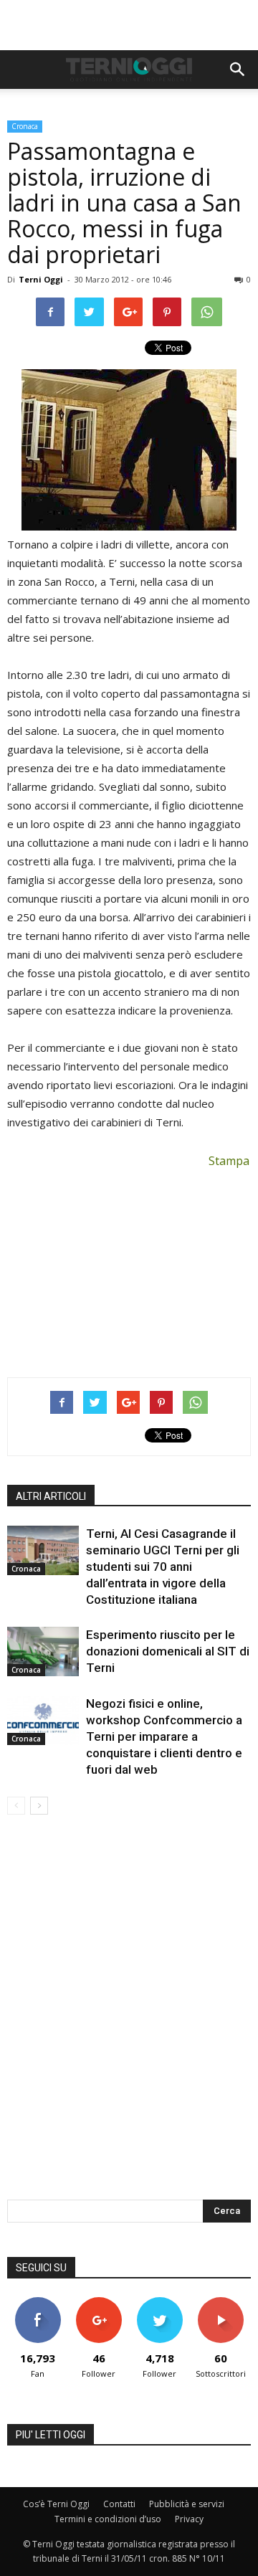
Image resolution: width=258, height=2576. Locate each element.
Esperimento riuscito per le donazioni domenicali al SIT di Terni (168, 1651)
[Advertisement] (129, 25)
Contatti (119, 2504)
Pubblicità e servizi (187, 2504)
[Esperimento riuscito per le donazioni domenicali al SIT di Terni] (43, 1651)
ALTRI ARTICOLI (51, 1496)
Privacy (189, 2519)
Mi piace (38, 2302)
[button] (238, 70)
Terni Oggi (41, 279)
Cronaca (25, 126)
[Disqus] (129, 2017)
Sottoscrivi (221, 2302)
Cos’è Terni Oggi (56, 2504)
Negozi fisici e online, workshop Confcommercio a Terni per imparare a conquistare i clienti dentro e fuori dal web (164, 1736)
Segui (99, 2302)
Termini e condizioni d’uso (108, 2519)
